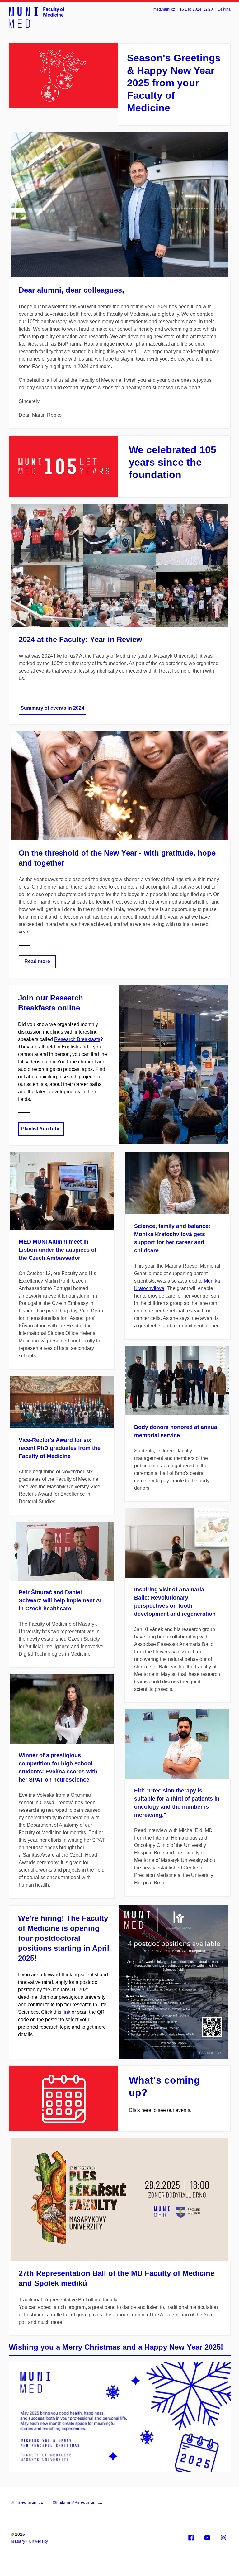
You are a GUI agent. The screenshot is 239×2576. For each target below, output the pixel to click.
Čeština (224, 9)
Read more (37, 961)
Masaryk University (29, 2541)
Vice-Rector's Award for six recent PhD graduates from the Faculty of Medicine (60, 1448)
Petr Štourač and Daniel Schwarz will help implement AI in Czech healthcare (60, 1600)
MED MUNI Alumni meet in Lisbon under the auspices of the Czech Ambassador (58, 1250)
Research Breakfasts (77, 1039)
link (66, 2012)
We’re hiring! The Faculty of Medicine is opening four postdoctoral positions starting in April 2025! (64, 1938)
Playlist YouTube (41, 1129)
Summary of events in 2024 (52, 708)
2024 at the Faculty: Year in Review (80, 639)
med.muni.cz (164, 9)
